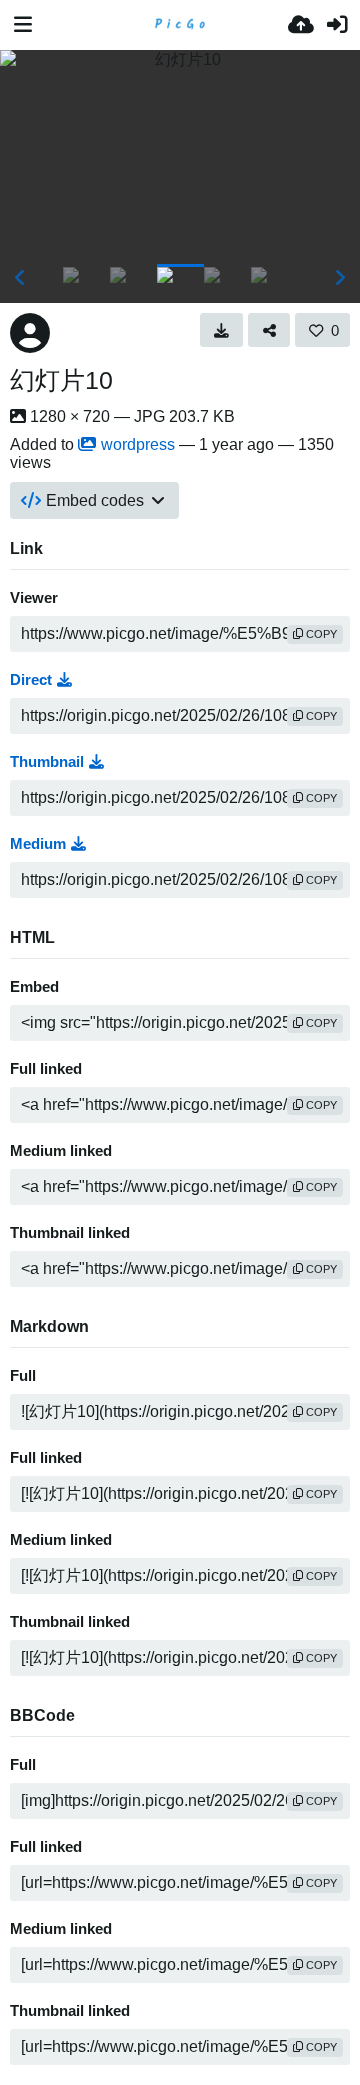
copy (320, 634)
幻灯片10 (61, 380)
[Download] (221, 330)
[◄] (20, 278)
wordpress (138, 444)
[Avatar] (30, 333)
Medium (38, 844)
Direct (31, 680)
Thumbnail (47, 762)
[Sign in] (337, 25)
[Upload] (301, 25)
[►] (340, 278)
